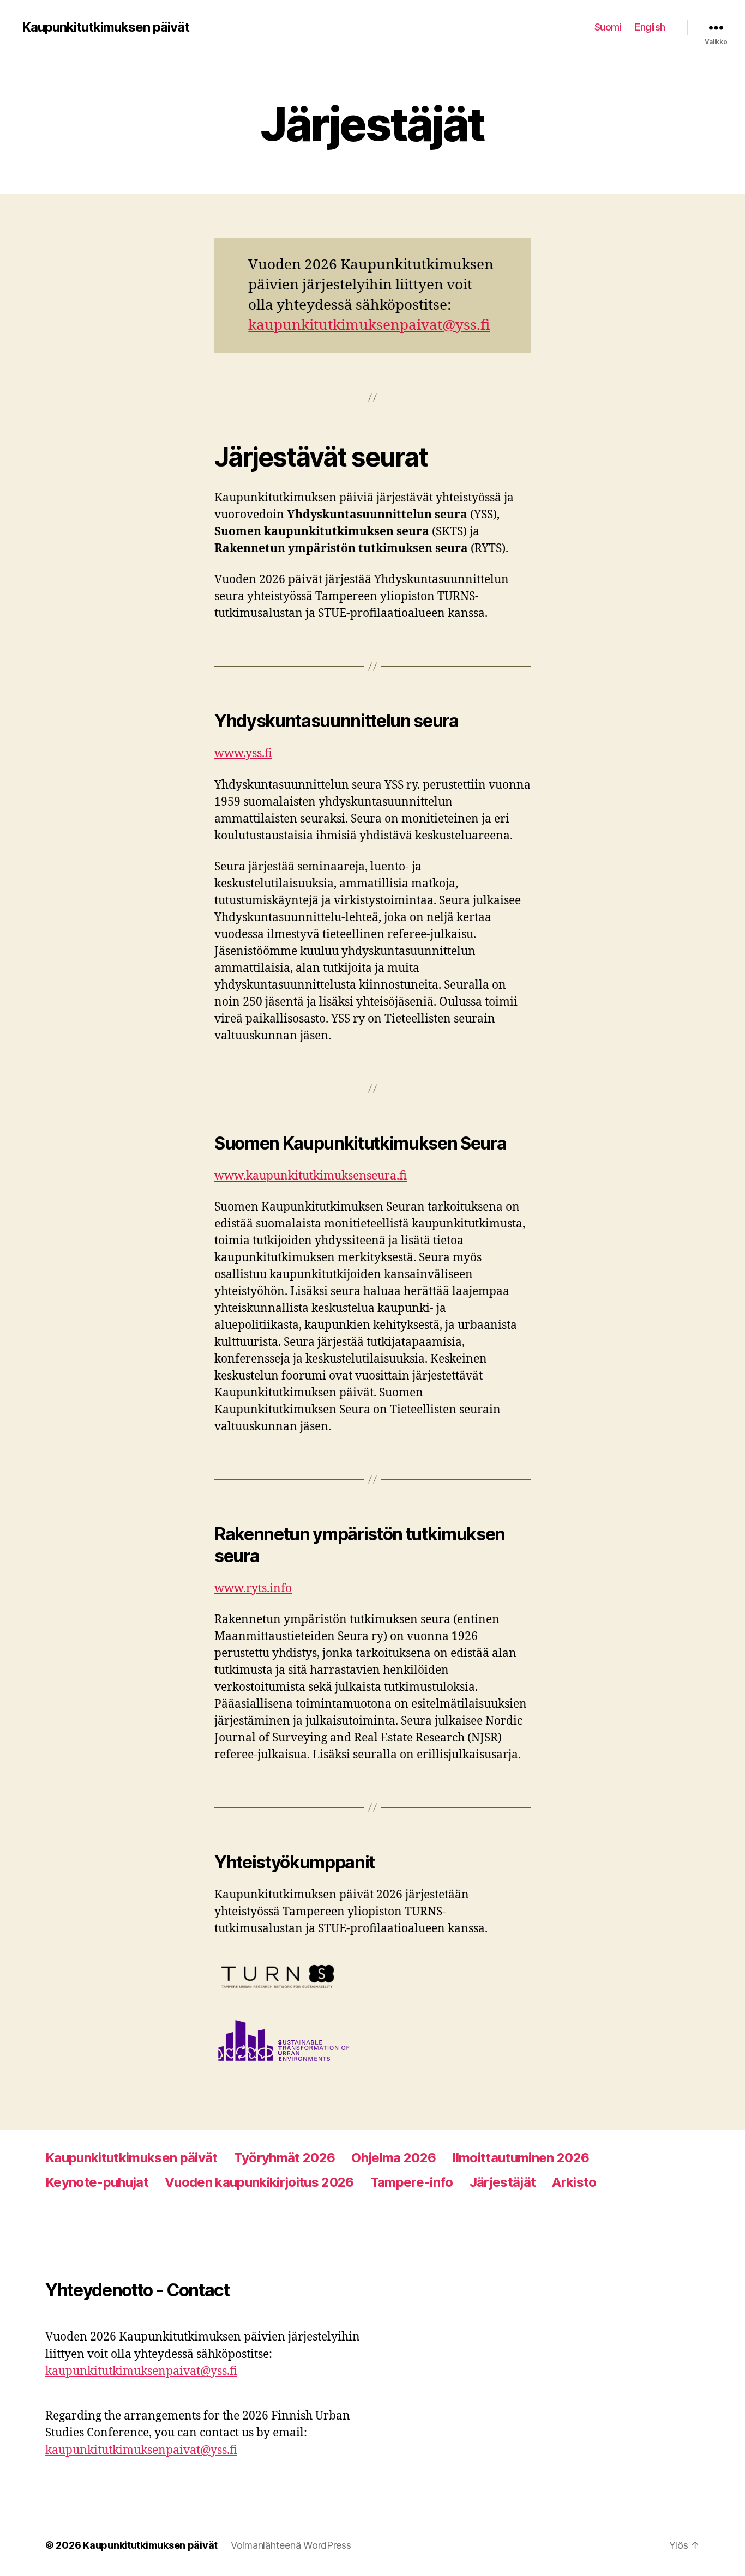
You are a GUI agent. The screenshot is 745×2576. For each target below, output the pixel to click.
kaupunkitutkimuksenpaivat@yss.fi (369, 325)
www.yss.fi (243, 754)
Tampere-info (412, 2182)
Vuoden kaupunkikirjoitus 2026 (259, 2182)
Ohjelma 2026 (393, 2158)
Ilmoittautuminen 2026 (521, 2158)
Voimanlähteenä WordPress (291, 2545)
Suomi (608, 27)
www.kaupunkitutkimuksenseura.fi (311, 1176)
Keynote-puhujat (97, 2182)
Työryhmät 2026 (285, 2158)
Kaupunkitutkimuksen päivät (106, 27)
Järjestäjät (503, 2182)
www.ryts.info (253, 1589)
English (650, 27)
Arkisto (574, 2182)
